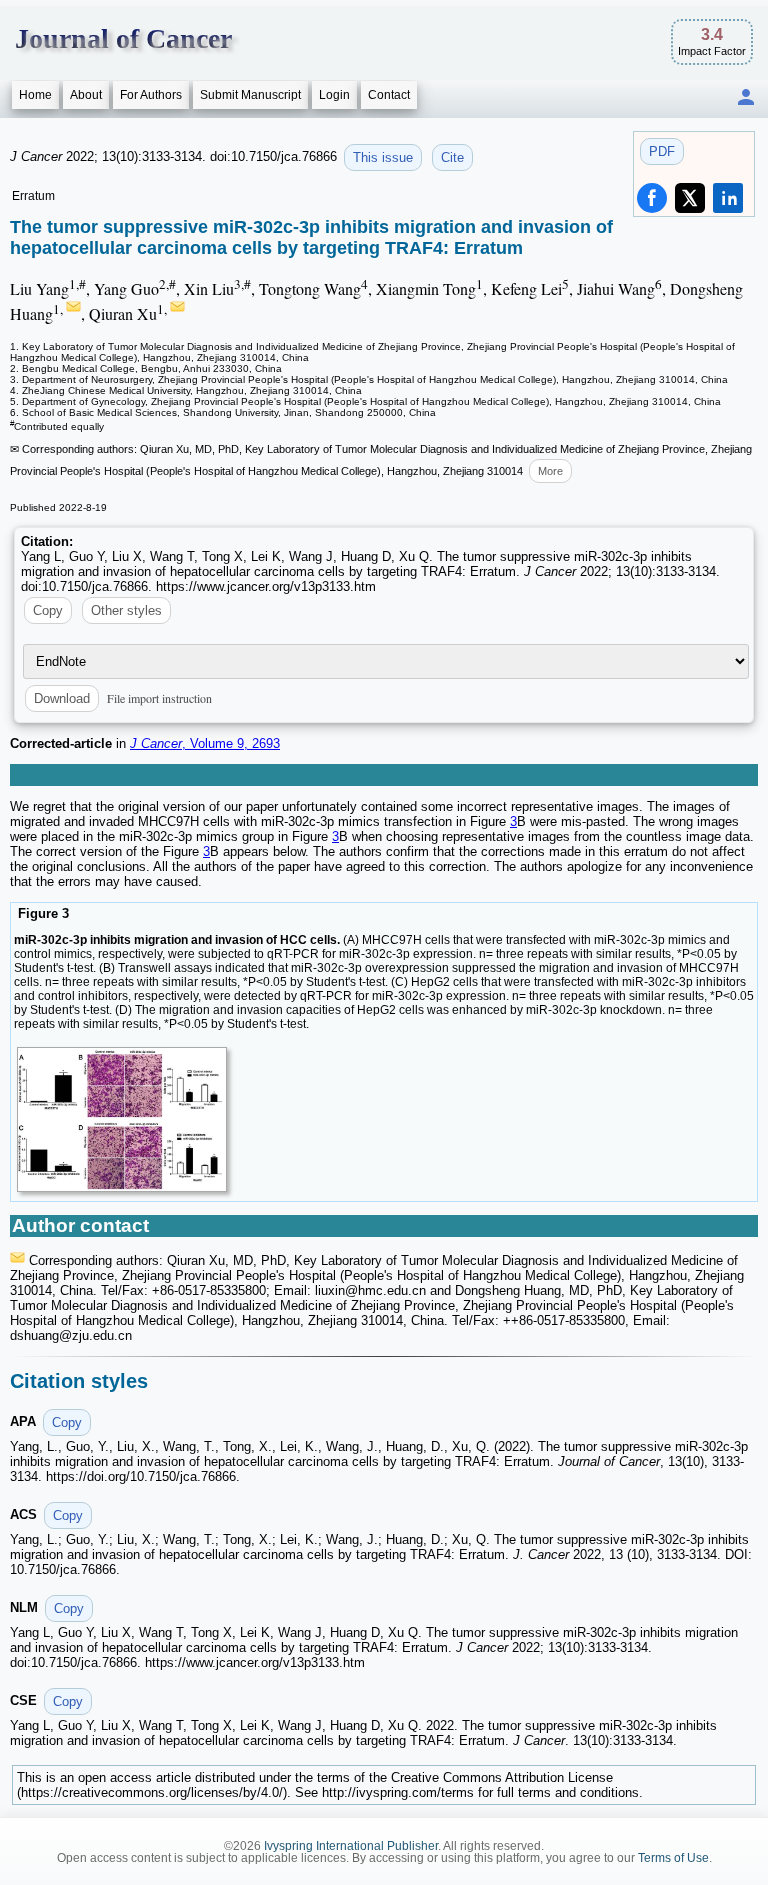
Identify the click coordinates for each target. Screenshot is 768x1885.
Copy (48, 610)
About (86, 95)
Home (35, 95)
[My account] (746, 98)
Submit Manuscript (250, 95)
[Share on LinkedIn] (728, 198)
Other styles (126, 610)
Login (334, 95)
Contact (389, 95)
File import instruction (159, 698)
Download (62, 698)
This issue (383, 157)
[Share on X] (690, 198)
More (550, 471)
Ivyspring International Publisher (351, 1846)
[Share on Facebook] (652, 198)
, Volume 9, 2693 (205, 743)
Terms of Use (673, 1858)
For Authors (151, 95)
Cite (452, 157)
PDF (662, 151)
